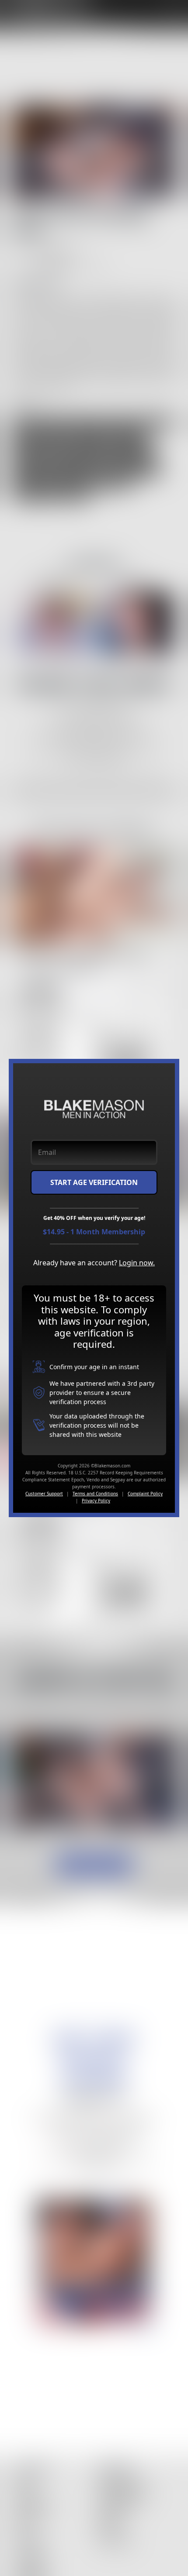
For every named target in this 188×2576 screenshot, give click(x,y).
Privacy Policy (96, 1501)
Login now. (137, 1263)
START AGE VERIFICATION (94, 1182)
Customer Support (44, 1494)
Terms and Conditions (95, 1494)
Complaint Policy (145, 1494)
